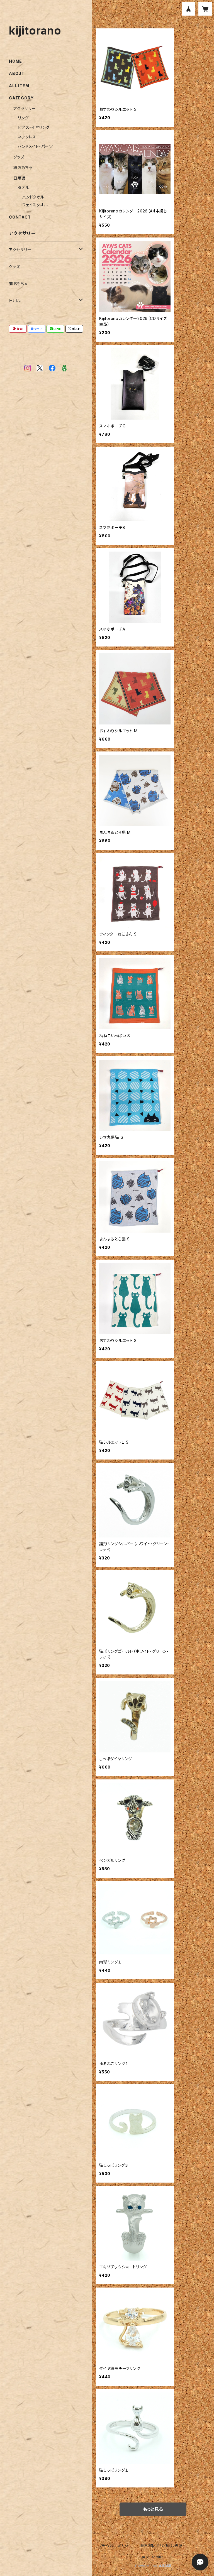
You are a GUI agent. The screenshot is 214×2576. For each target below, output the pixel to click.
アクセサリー (25, 108)
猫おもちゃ (23, 167)
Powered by (147, 2566)
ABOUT (17, 73)
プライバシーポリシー (115, 2546)
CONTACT (20, 217)
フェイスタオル (35, 205)
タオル (23, 188)
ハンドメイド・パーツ (35, 146)
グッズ (19, 157)
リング (23, 118)
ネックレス (27, 137)
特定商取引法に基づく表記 (161, 2546)
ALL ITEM (19, 86)
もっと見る (153, 2509)
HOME (15, 61)
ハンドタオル (33, 197)
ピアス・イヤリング (34, 127)
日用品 (20, 178)
